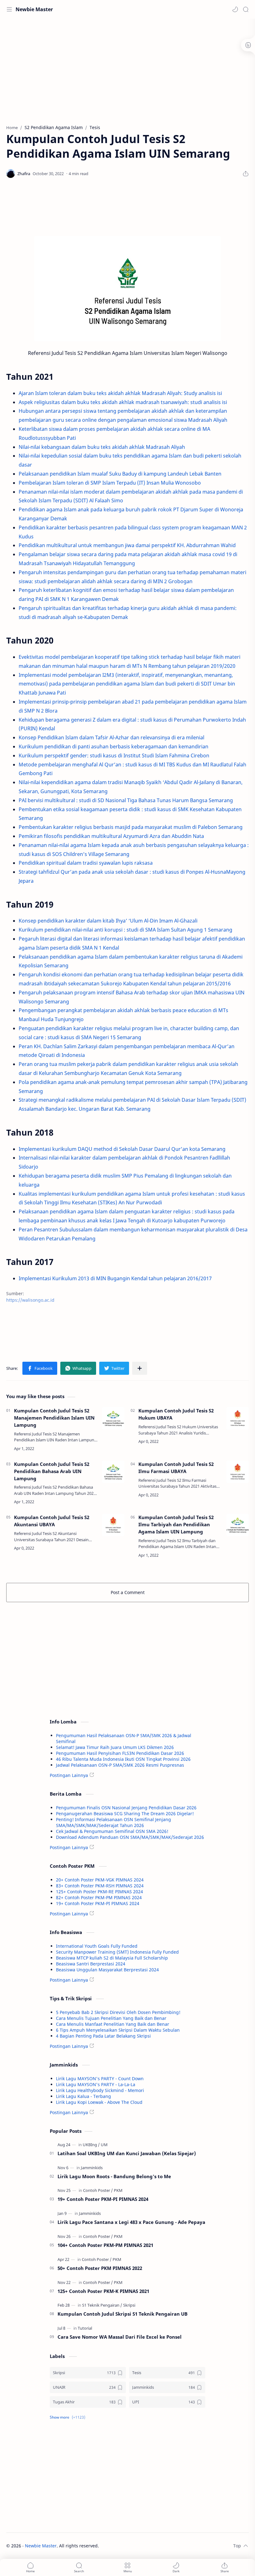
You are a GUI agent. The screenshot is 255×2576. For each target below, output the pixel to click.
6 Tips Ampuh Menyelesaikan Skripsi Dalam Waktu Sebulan (118, 2030)
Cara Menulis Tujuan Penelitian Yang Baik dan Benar (111, 2018)
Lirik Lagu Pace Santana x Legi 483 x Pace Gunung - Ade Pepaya (131, 2222)
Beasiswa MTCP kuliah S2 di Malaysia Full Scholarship (112, 1958)
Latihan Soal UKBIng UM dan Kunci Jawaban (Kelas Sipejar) (127, 2153)
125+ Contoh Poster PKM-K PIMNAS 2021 (103, 2291)
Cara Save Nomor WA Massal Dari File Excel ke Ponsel (120, 2337)
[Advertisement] (127, 68)
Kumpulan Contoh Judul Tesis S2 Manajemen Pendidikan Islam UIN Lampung (54, 1418)
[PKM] (118, 2190)
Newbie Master (34, 9)
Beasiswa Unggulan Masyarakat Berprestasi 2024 (107, 1970)
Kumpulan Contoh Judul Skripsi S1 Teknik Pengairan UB (123, 2314)
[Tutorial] (85, 2328)
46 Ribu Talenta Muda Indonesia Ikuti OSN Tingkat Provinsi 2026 (123, 1759)
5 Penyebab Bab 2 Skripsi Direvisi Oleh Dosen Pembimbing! (118, 2012)
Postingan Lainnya (69, 1775)
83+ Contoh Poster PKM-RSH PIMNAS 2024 (100, 1886)
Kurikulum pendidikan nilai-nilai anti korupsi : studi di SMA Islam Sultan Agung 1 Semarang (125, 930)
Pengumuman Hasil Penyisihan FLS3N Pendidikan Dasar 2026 (120, 1753)
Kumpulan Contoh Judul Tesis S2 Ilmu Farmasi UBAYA (176, 1468)
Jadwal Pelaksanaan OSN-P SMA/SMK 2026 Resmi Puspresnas (120, 1765)
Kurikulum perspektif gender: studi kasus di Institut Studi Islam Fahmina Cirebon (114, 756)
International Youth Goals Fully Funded (97, 1946)
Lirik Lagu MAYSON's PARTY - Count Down (100, 2078)
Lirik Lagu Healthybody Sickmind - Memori (100, 2090)
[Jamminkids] (92, 2168)
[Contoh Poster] (98, 2190)
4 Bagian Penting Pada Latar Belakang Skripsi (103, 2036)
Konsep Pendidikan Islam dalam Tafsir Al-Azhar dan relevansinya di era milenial (111, 737)
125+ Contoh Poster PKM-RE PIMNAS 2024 (100, 1892)
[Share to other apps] (140, 1368)
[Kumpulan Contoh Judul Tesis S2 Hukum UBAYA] (238, 1418)
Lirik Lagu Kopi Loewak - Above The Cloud (99, 2102)
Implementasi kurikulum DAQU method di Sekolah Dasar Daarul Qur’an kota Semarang (122, 1149)
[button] (235, 9)
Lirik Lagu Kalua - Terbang (83, 2096)
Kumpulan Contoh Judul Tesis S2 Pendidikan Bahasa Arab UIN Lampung (52, 1471)
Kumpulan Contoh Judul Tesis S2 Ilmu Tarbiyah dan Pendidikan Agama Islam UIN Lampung (176, 1524)
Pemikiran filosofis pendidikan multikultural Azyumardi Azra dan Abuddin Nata (111, 836)
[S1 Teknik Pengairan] (102, 2305)
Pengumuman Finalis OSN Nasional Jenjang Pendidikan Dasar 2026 (126, 1808)
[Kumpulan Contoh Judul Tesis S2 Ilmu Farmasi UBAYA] (238, 1472)
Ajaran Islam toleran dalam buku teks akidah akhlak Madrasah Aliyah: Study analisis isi (120, 393)
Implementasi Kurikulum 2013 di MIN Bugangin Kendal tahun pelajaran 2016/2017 (115, 1278)
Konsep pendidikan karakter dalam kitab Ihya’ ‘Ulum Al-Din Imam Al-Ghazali (108, 921)
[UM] (104, 2145)
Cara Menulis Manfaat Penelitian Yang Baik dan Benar (113, 2024)
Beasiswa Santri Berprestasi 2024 (91, 1964)
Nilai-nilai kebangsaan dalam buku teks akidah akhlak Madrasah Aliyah (102, 447)
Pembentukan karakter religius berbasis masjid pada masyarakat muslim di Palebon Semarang (131, 827)
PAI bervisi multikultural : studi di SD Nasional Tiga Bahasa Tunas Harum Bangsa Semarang (126, 800)
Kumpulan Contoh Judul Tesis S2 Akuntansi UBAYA (52, 1521)
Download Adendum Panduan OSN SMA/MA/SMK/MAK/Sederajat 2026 (130, 1837)
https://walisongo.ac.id (30, 1300)
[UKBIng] (91, 2145)
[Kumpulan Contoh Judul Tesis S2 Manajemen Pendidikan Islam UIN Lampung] (113, 1418)
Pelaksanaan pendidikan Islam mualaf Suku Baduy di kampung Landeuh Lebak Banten (120, 474)
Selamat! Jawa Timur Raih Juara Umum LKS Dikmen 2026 (115, 1747)
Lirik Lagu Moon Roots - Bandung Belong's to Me (114, 2176)
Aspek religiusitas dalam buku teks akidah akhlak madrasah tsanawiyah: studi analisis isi (123, 402)
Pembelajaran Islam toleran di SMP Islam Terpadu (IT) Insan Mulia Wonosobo (110, 483)
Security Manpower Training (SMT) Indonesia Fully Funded (117, 1952)
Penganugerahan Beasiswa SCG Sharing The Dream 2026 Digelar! (125, 1813)
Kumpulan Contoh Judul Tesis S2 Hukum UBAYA (176, 1414)
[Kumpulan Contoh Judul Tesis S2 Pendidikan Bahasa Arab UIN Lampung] (113, 1472)
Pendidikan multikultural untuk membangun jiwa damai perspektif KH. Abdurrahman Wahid (127, 545)
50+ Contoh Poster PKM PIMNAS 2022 (100, 2268)
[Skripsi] (129, 2305)
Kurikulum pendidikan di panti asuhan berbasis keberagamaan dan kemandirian (114, 746)
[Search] (246, 9)
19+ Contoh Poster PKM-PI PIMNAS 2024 (98, 1903)
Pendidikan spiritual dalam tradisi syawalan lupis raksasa (86, 863)
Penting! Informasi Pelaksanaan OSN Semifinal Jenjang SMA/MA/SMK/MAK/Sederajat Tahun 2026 (114, 1822)
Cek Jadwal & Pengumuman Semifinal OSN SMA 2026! (112, 1831)
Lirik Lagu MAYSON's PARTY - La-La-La (96, 2084)
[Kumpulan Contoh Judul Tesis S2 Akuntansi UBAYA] (113, 1525)
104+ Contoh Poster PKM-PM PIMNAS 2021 (105, 2245)
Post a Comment (128, 1592)
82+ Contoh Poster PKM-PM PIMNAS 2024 (99, 1897)
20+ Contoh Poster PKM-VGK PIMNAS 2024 (100, 1880)
